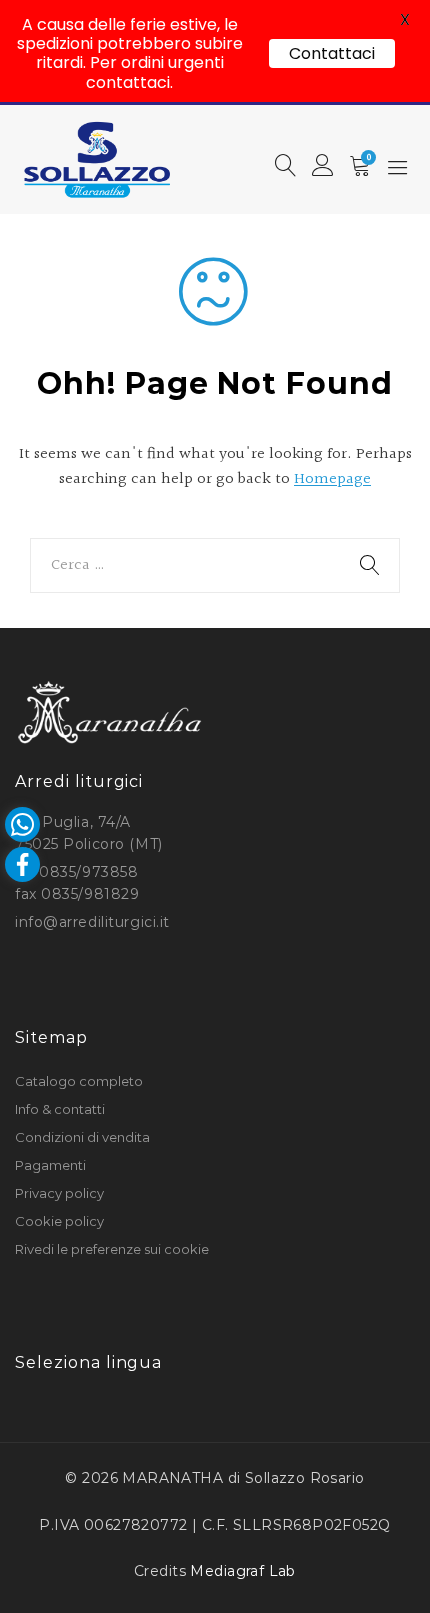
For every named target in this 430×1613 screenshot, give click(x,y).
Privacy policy (59, 1193)
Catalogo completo (79, 1081)
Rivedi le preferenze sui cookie (112, 1249)
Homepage (332, 479)
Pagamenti (50, 1165)
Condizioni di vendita (82, 1137)
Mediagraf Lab (242, 1571)
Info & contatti (60, 1109)
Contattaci (332, 53)
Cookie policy (59, 1221)
